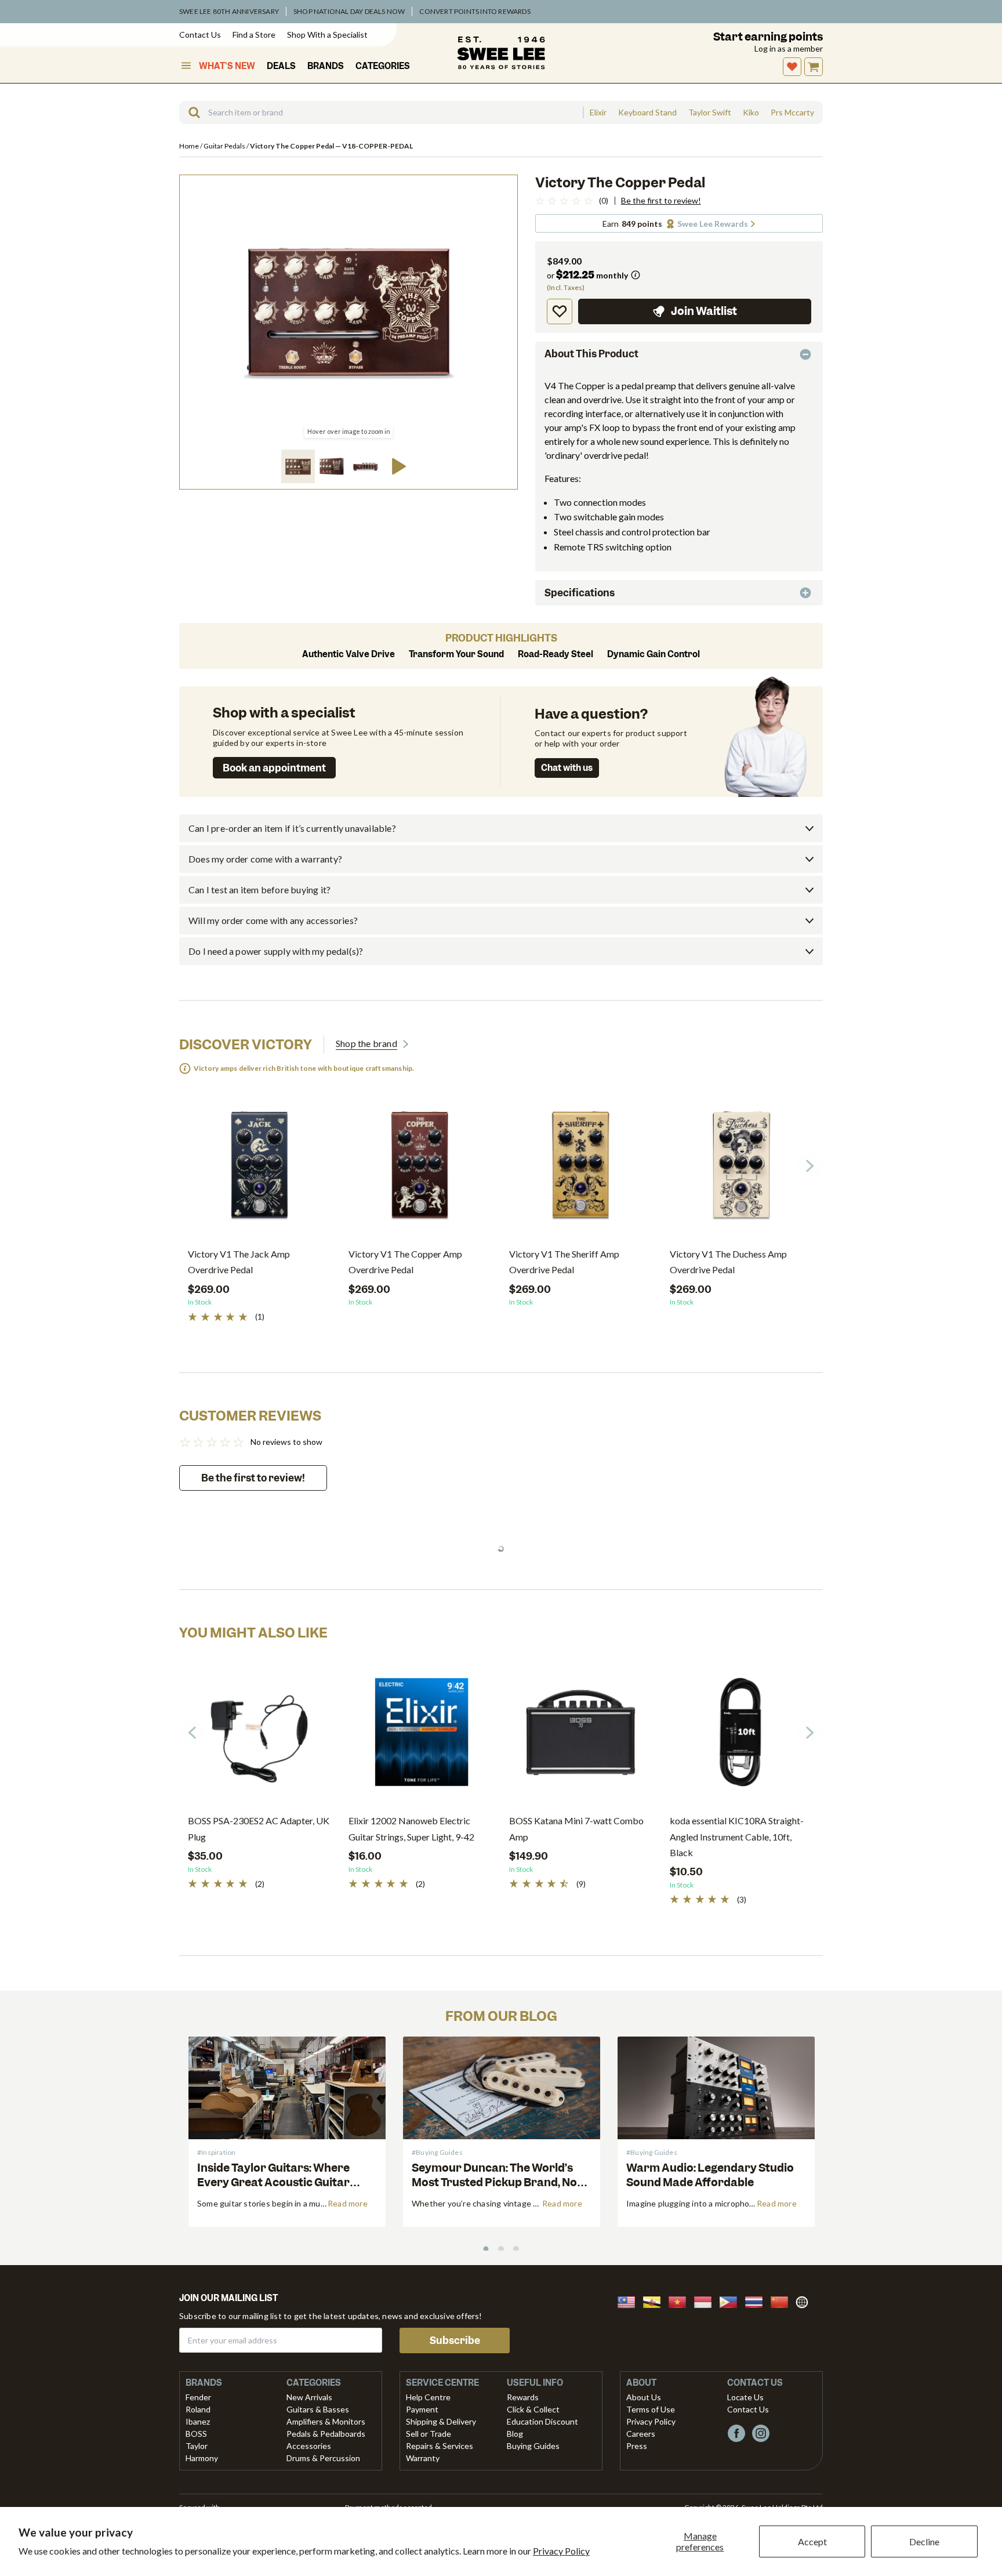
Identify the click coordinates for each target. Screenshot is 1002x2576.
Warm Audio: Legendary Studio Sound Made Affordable (710, 2175)
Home (190, 146)
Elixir (598, 113)
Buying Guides (533, 2446)
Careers (641, 2434)
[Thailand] (757, 2301)
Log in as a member (789, 48)
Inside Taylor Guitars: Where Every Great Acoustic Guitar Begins (273, 2182)
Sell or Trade (429, 2434)
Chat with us (567, 768)
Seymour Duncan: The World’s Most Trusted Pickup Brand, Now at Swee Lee (499, 2182)
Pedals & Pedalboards (326, 2434)
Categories (383, 66)
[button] (298, 466)
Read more (348, 2203)
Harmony (202, 2458)
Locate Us (745, 2397)
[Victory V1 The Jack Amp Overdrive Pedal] (259, 1170)
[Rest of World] (805, 2301)
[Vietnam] (681, 2301)
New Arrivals (309, 2397)
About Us (644, 2397)
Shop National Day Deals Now (349, 11)
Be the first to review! (661, 201)
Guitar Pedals (225, 146)
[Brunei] (655, 2301)
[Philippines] (732, 2301)
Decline (924, 2541)
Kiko (751, 113)
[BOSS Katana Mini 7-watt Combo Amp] (581, 1737)
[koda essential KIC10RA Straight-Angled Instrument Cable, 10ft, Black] (741, 1737)
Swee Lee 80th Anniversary (229, 11)
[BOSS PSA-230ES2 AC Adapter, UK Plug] (259, 1737)
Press (637, 2446)
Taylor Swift (710, 113)
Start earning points (768, 37)
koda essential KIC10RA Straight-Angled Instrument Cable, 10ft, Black (737, 1836)
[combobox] (381, 113)
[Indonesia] (706, 2301)
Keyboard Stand (647, 113)
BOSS (196, 2434)
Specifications (580, 593)
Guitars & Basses (318, 2409)
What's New (227, 66)
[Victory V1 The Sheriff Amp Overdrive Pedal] (581, 1170)
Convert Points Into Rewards (475, 11)
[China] (783, 2301)
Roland (198, 2409)
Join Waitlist (704, 311)
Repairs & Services (440, 2446)
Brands (326, 66)
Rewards (523, 2397)
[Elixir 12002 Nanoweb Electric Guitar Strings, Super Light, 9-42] (420, 1737)
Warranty (423, 2458)
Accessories (309, 2446)
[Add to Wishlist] (560, 311)
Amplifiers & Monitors (326, 2421)
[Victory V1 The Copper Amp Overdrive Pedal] (420, 1170)
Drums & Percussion (323, 2458)
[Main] (501, 53)
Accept (812, 2541)
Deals (281, 66)
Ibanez (198, 2421)
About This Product (591, 354)
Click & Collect (533, 2409)
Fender (198, 2397)
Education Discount (542, 2421)
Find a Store (254, 35)
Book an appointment (274, 768)
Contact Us (200, 35)
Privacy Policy (561, 2551)
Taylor (197, 2446)
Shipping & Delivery (441, 2421)
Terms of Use (651, 2409)
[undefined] (190, 113)
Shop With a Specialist (327, 35)
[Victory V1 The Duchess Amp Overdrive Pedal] (741, 1170)
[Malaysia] (630, 2301)
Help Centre (428, 2397)
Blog (515, 2434)
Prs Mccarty (792, 113)
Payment (422, 2409)
